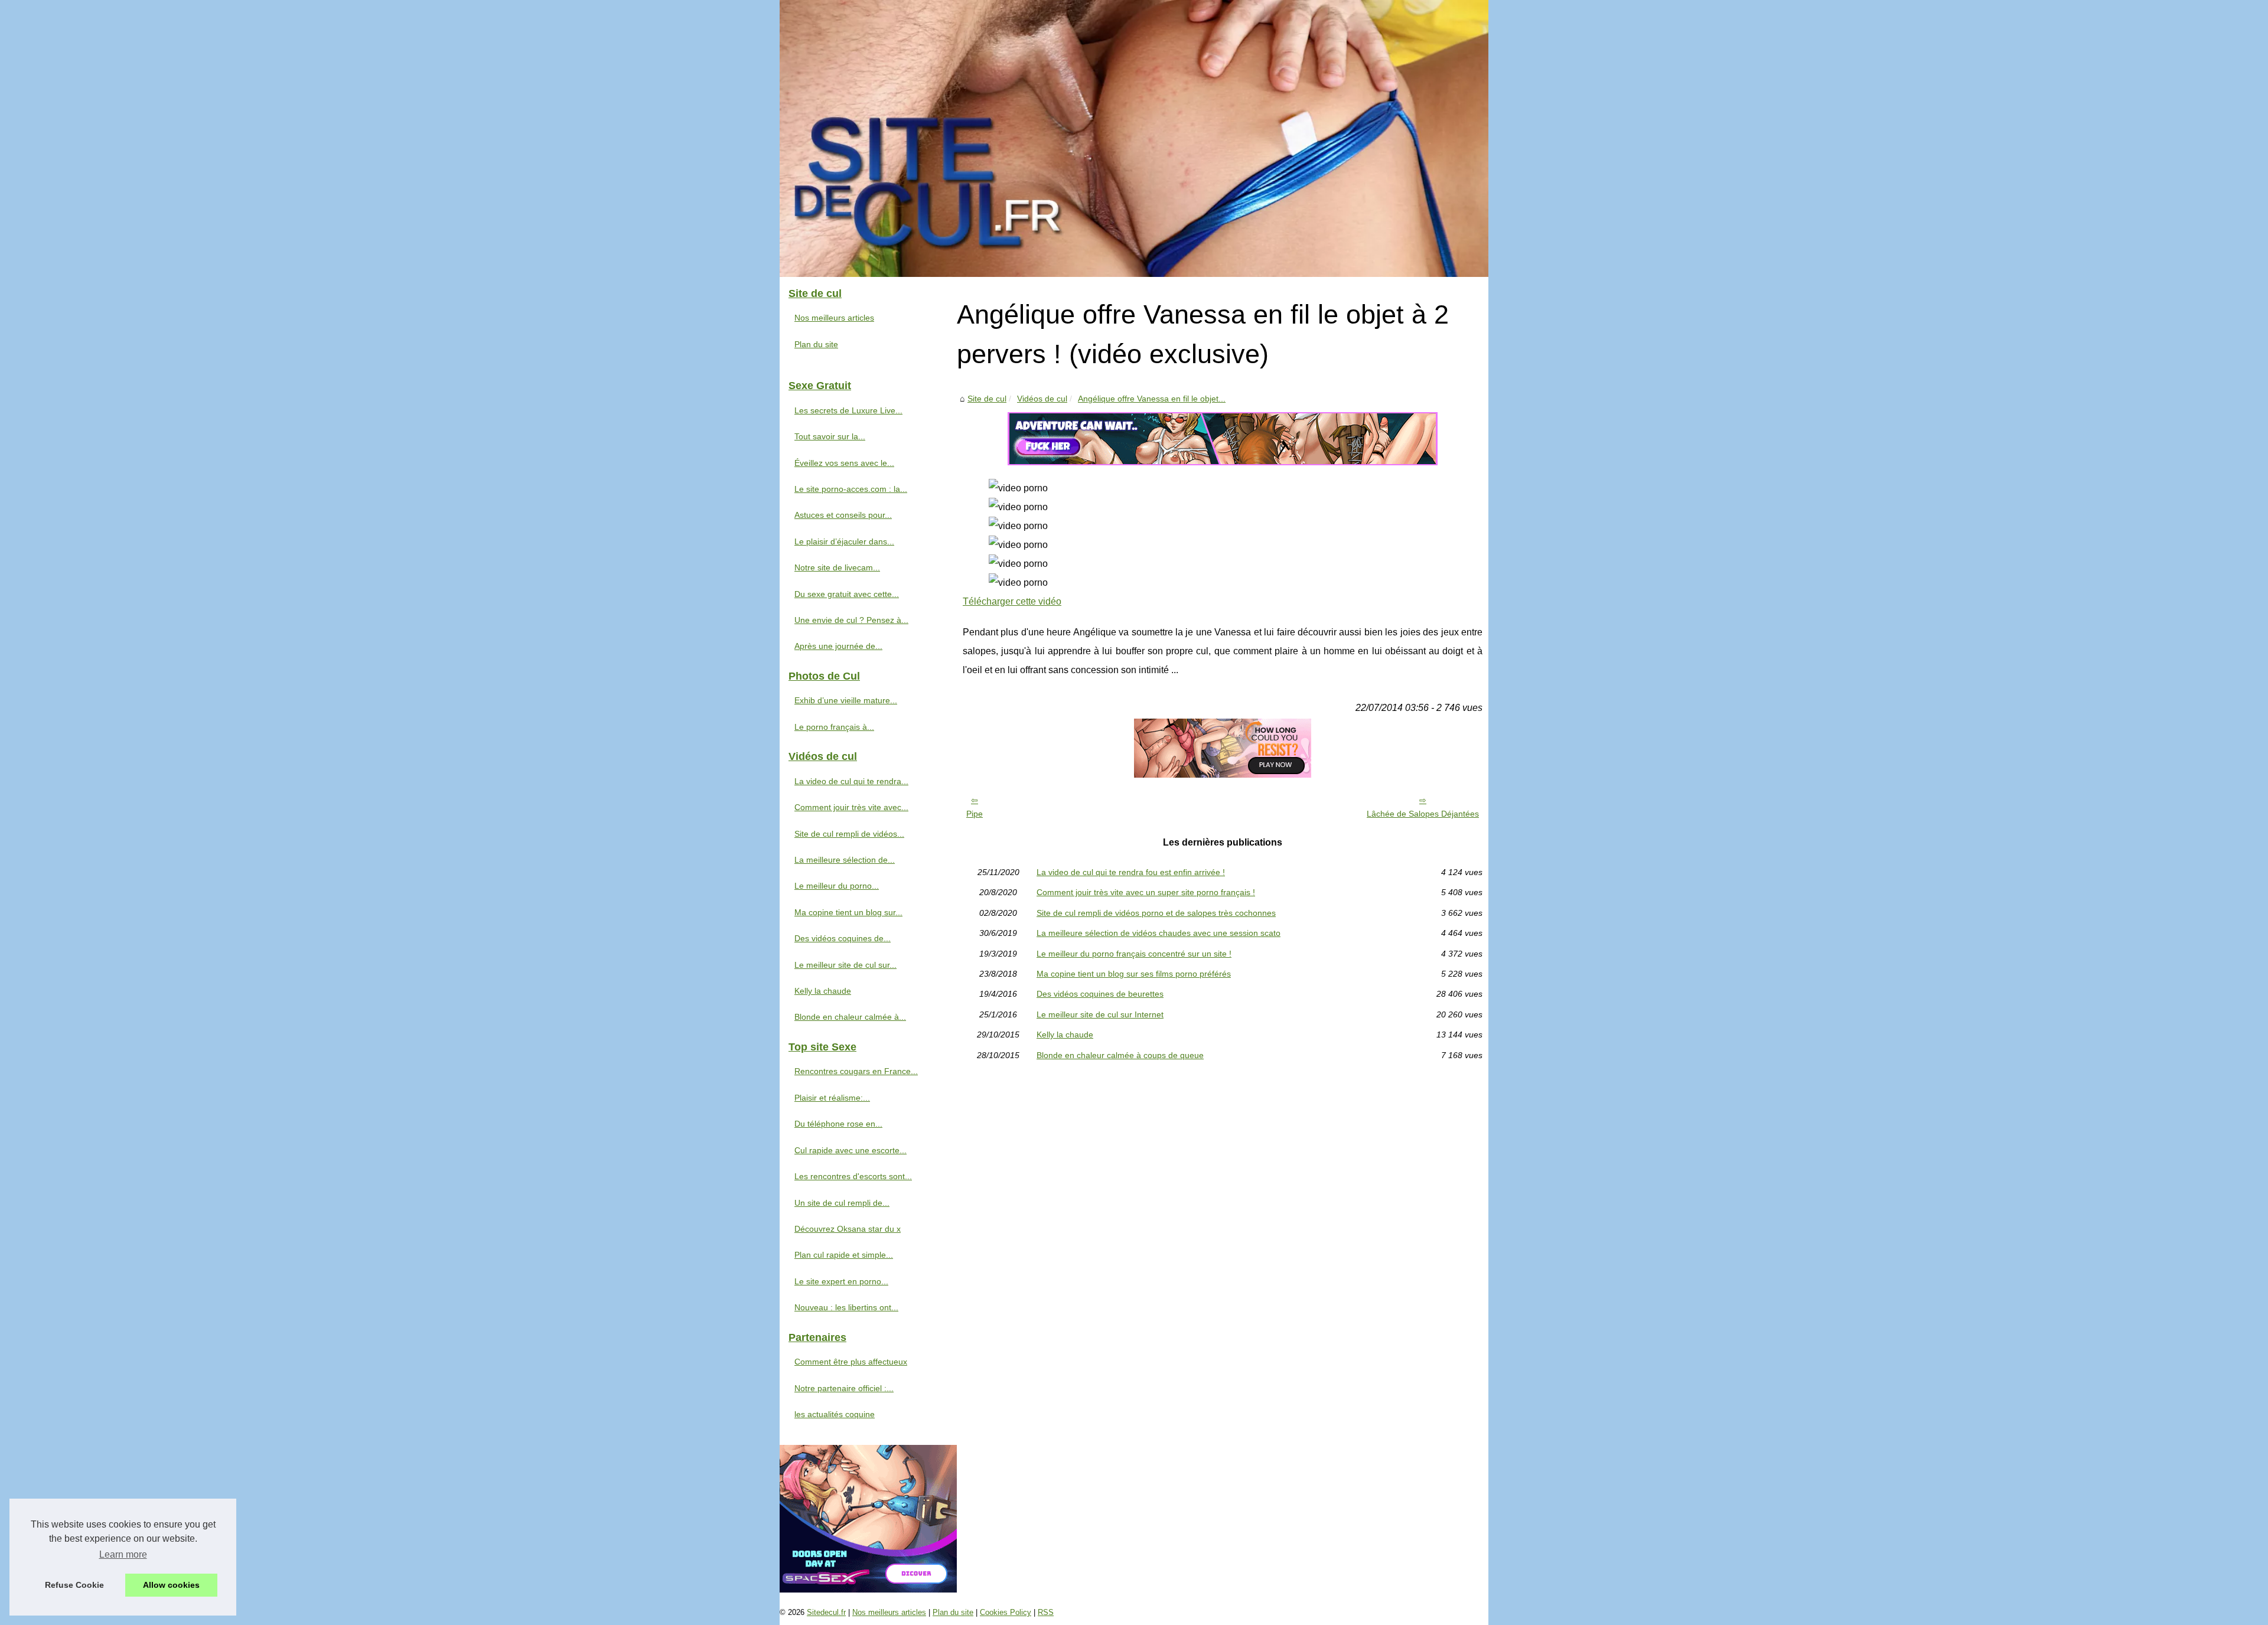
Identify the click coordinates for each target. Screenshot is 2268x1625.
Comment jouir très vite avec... (851, 807)
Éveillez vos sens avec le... (844, 463)
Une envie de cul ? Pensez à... (851, 620)
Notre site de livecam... (837, 567)
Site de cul (987, 399)
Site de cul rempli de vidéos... (849, 834)
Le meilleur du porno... (837, 886)
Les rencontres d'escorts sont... (853, 1176)
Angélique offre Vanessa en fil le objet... (1152, 399)
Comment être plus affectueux (851, 1362)
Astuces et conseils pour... (843, 515)
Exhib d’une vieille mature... (846, 700)
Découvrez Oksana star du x (848, 1229)
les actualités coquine (835, 1414)
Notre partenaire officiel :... (844, 1388)
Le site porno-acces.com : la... (851, 489)
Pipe (975, 814)
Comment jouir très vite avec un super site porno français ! (1146, 892)
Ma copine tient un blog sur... (848, 912)
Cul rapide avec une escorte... (850, 1150)
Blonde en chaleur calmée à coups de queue (1120, 1055)
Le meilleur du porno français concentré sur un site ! (1134, 954)
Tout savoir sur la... (830, 436)
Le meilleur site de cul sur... (845, 965)
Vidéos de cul (1042, 399)
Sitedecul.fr (826, 1612)
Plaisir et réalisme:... (832, 1098)
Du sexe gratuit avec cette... (847, 594)
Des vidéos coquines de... (843, 938)
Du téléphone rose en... (838, 1124)
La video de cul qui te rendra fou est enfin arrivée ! (1131, 872)
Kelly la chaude (1065, 1035)
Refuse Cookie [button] (74, 1585)
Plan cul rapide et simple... (844, 1255)
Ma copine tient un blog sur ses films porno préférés (1134, 974)
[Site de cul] (1134, 138)
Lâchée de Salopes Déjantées (1423, 814)
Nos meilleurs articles (834, 318)
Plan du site (816, 344)
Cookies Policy (1006, 1612)
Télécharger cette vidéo (1012, 601)
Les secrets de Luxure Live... (848, 410)
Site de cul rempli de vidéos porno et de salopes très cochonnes (1156, 913)
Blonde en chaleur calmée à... (850, 1017)
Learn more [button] (123, 1554)
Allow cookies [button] (171, 1585)
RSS (1046, 1612)
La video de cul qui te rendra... (851, 781)
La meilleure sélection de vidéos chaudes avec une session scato (1159, 933)
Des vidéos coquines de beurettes (1100, 994)
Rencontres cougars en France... (856, 1071)
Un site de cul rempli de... (842, 1203)
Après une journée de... (838, 646)
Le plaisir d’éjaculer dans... (844, 541)
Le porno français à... (834, 727)
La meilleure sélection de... (845, 860)
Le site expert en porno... (841, 1281)
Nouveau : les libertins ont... (846, 1307)
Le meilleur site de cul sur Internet (1100, 1014)
